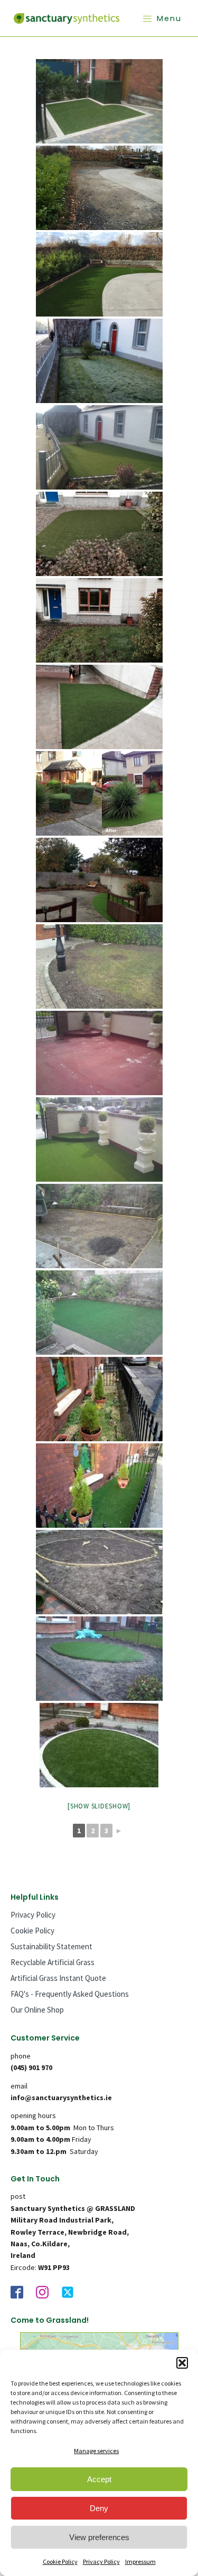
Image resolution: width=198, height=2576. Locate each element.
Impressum (140, 2561)
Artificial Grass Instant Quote (58, 1978)
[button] (182, 2363)
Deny (99, 2508)
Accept (99, 2479)
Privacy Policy (101, 2561)
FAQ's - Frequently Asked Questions (70, 1994)
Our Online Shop (37, 2010)
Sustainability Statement (51, 1946)
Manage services (96, 2451)
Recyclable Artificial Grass (53, 1962)
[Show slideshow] (99, 1806)
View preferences (99, 2537)
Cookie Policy (60, 2561)
